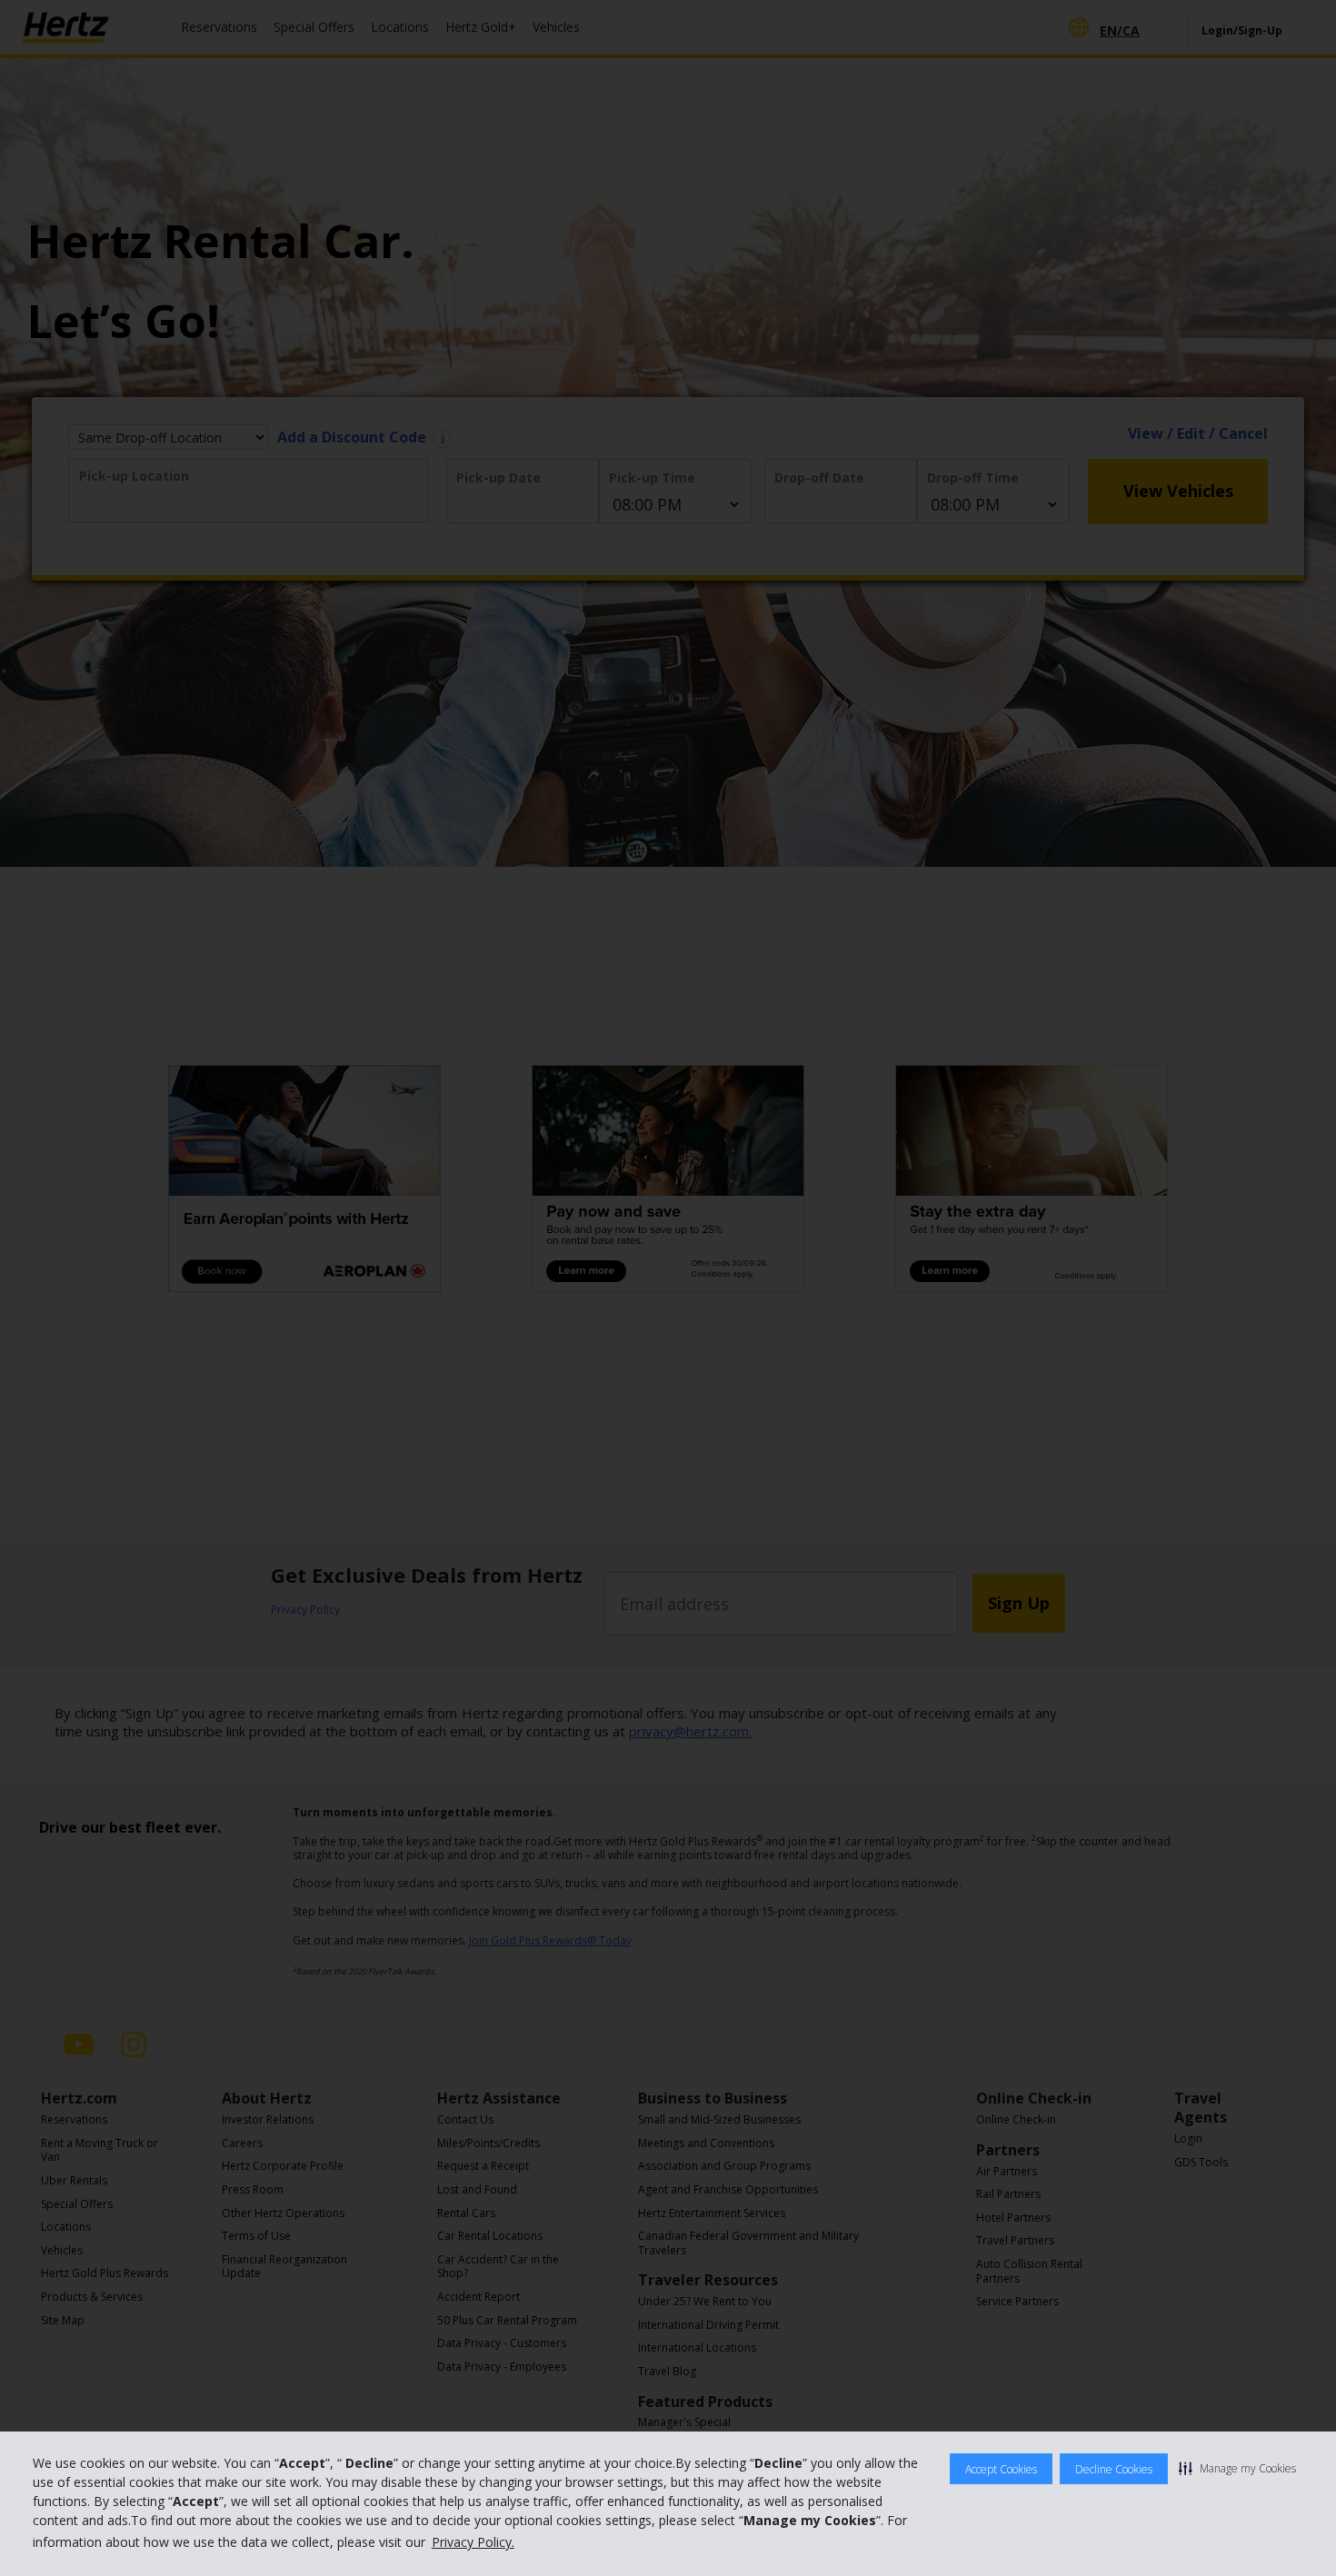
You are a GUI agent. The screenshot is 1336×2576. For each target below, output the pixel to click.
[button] (1237, 2468)
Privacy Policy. (473, 2542)
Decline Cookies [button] (1114, 2469)
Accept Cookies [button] (1001, 2469)
